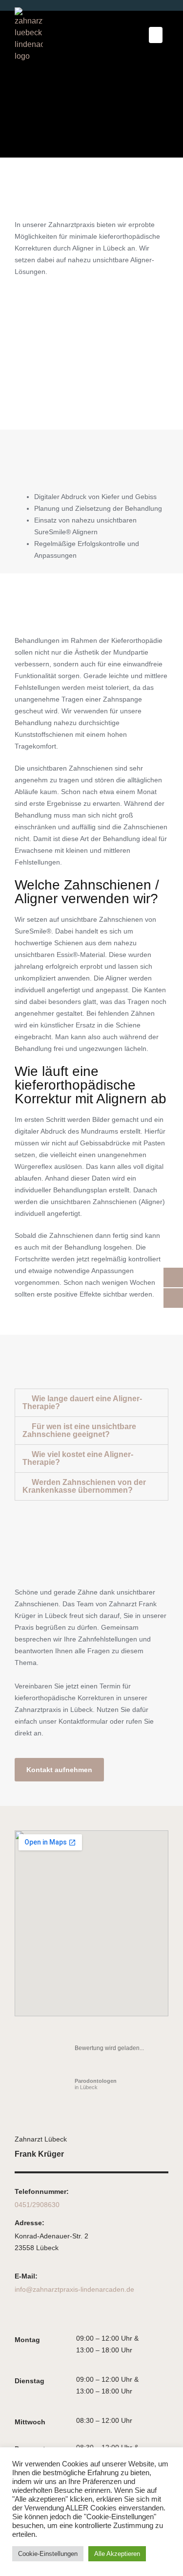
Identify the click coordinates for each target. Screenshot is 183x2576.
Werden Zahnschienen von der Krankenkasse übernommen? (84, 1486)
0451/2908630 (37, 2205)
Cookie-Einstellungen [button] (48, 2554)
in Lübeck (96, 2084)
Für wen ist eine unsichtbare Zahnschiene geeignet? (79, 1430)
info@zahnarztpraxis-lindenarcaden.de (74, 2289)
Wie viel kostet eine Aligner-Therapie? (78, 1458)
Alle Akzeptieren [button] (117, 2554)
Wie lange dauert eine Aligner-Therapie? (82, 1402)
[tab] (91, 1403)
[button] (156, 35)
